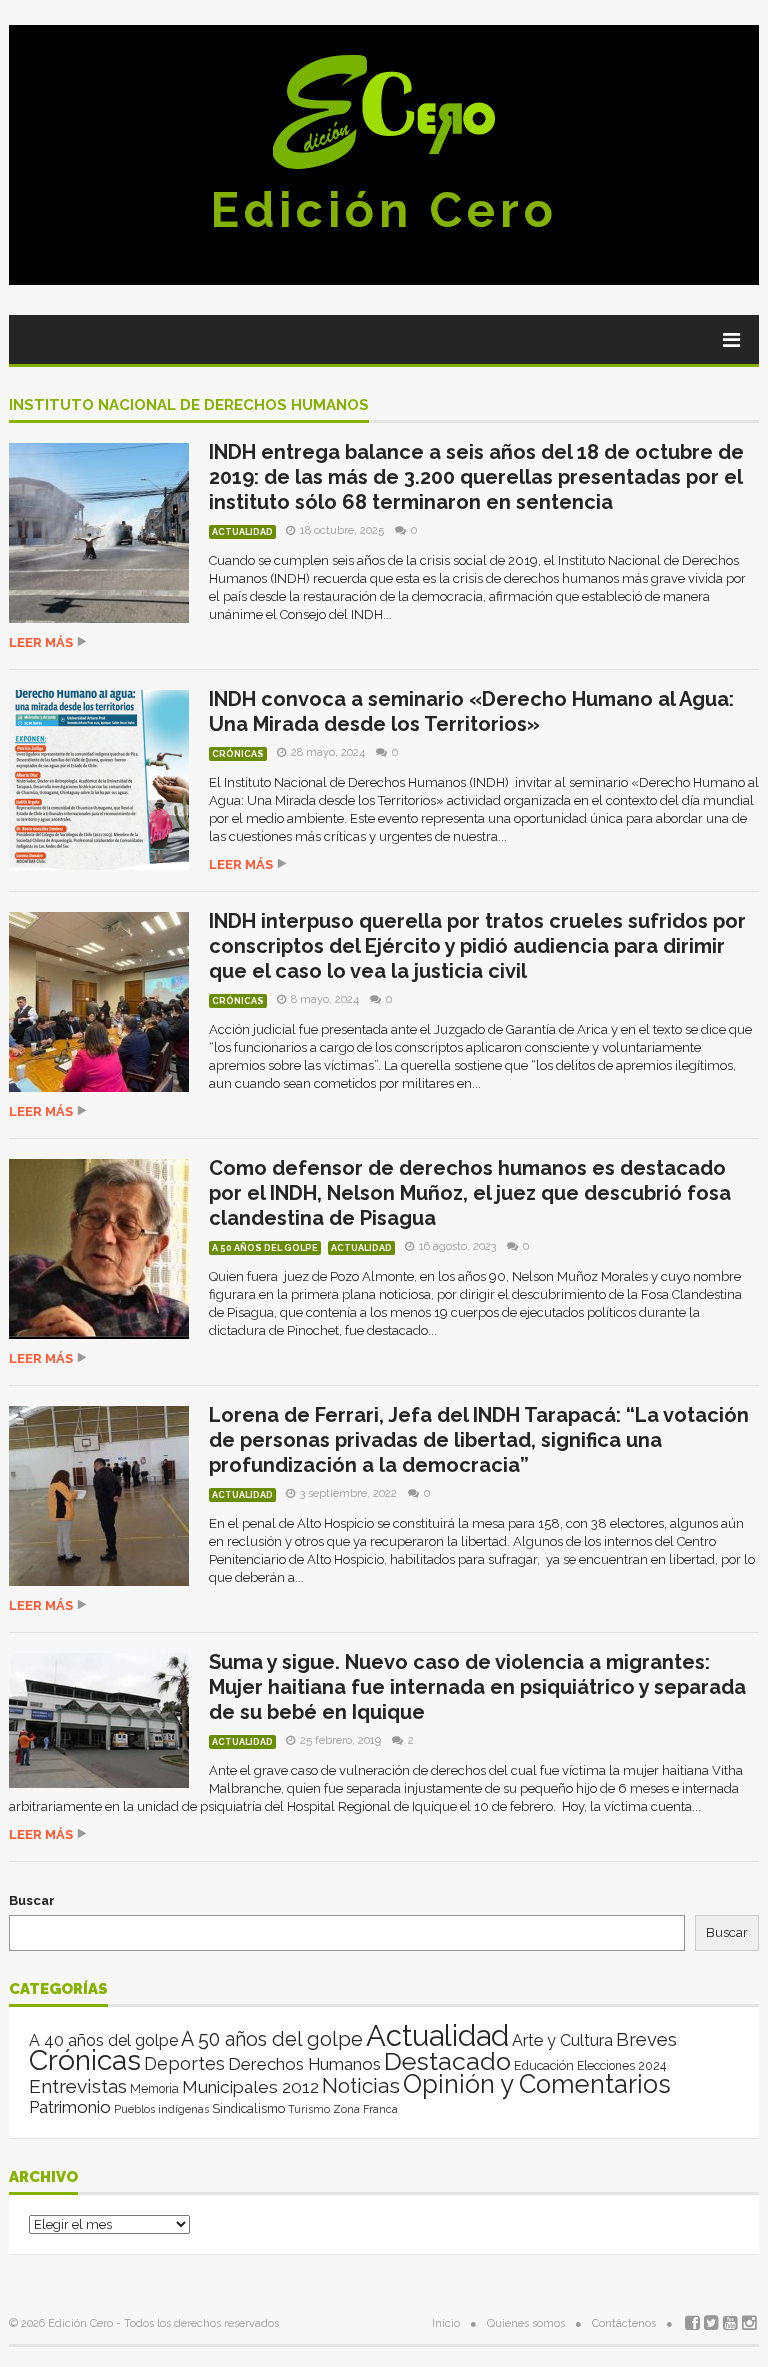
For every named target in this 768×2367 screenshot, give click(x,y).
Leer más (41, 642)
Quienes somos (526, 2323)
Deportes (184, 2063)
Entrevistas (78, 2086)
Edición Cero (384, 210)
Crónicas (238, 754)
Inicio (446, 2323)
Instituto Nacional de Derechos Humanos (189, 406)
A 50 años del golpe (265, 1248)
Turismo (309, 2109)
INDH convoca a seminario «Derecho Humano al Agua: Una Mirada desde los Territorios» (471, 711)
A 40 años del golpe (103, 2040)
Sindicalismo (248, 2108)
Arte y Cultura (562, 2040)
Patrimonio (70, 2107)
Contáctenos (624, 2323)
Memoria (154, 2089)
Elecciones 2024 (621, 2066)
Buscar (32, 1900)
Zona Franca (365, 2109)
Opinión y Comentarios (537, 2084)
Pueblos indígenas (161, 2109)
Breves (646, 2039)
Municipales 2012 (250, 2087)
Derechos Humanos (304, 2064)
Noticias (361, 2085)
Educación (544, 2065)
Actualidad (242, 532)
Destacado (447, 2061)
